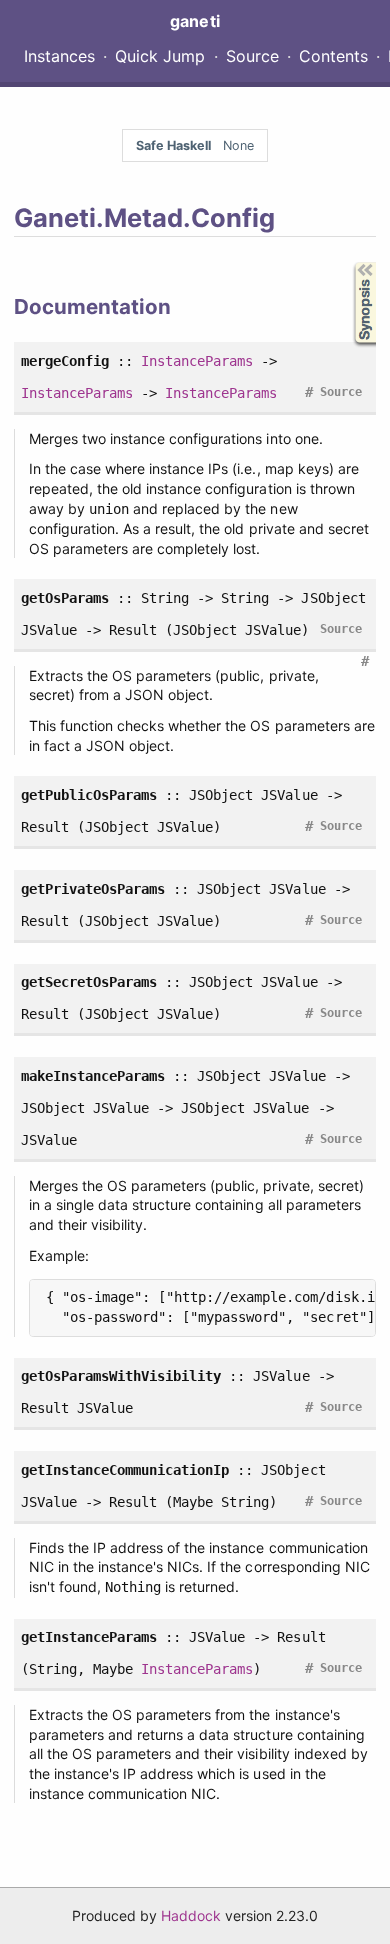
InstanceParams (197, 361)
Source (252, 56)
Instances (59, 56)
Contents (333, 56)
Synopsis (350, 262)
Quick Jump (160, 56)
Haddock (191, 1915)
